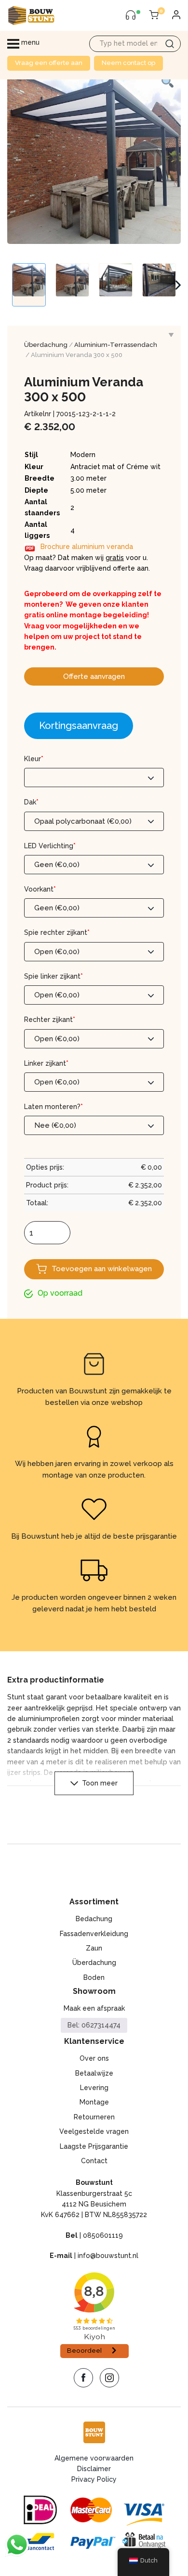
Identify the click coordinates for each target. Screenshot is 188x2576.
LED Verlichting (50, 846)
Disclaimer (94, 2469)
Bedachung (94, 1919)
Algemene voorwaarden (94, 2458)
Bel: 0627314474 (94, 2025)
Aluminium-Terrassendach (116, 345)
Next (178, 285)
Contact (94, 2161)
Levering (94, 2088)
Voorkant (40, 889)
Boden (94, 1977)
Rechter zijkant (50, 1020)
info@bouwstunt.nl (108, 2256)
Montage (94, 2102)
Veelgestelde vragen (94, 2131)
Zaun (94, 1948)
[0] (154, 15)
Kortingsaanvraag (79, 726)
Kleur (34, 759)
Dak (31, 802)
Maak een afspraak (94, 2008)
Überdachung (46, 345)
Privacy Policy (94, 2479)
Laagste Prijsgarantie (94, 2146)
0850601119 (103, 2235)
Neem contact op (128, 63)
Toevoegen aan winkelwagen (102, 1269)
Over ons (94, 2058)
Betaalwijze (94, 2073)
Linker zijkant (46, 1063)
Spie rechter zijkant (57, 932)
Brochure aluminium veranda (87, 547)
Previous (12, 285)
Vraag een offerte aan (49, 63)
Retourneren (94, 2117)
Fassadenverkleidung (94, 1934)
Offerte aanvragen (94, 676)
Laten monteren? (54, 1107)
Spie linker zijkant (54, 976)
